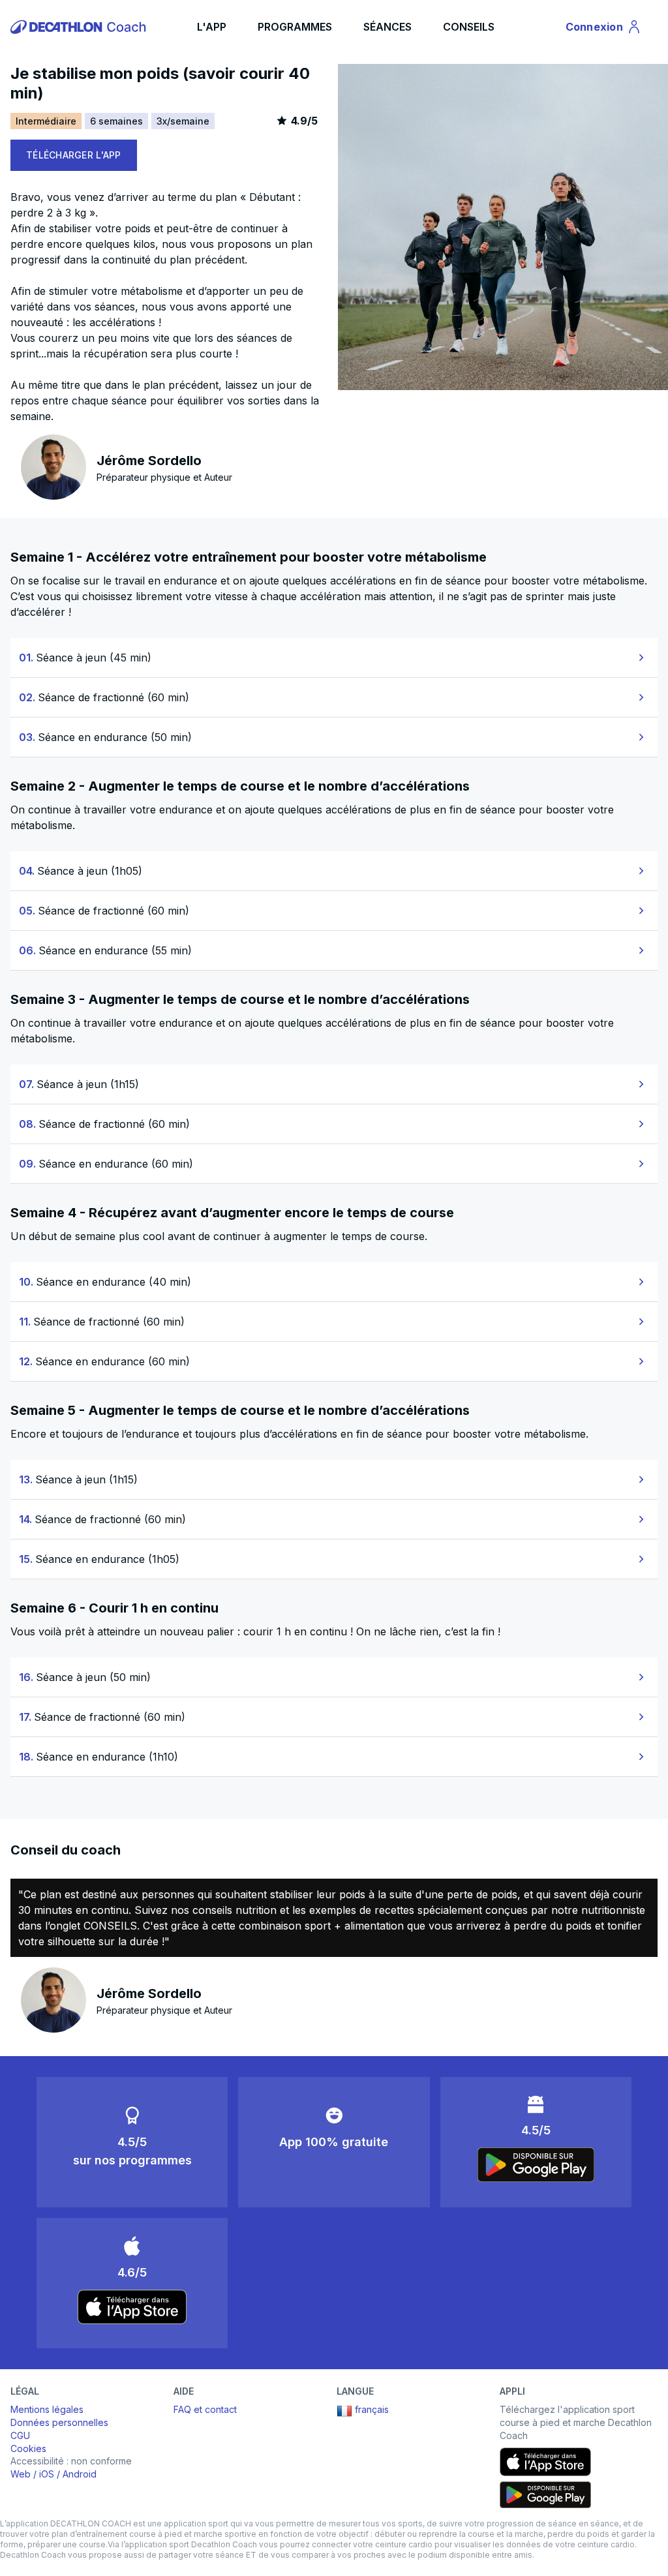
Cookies (28, 2448)
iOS (47, 2474)
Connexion (602, 29)
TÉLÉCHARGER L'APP (74, 155)
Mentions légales (47, 2409)
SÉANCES (387, 27)
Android (80, 2474)
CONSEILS (469, 27)
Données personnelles (59, 2422)
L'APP (212, 27)
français (372, 2409)
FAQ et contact (205, 2409)
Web (21, 2474)
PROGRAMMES (295, 27)
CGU (20, 2435)
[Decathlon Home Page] (80, 27)
